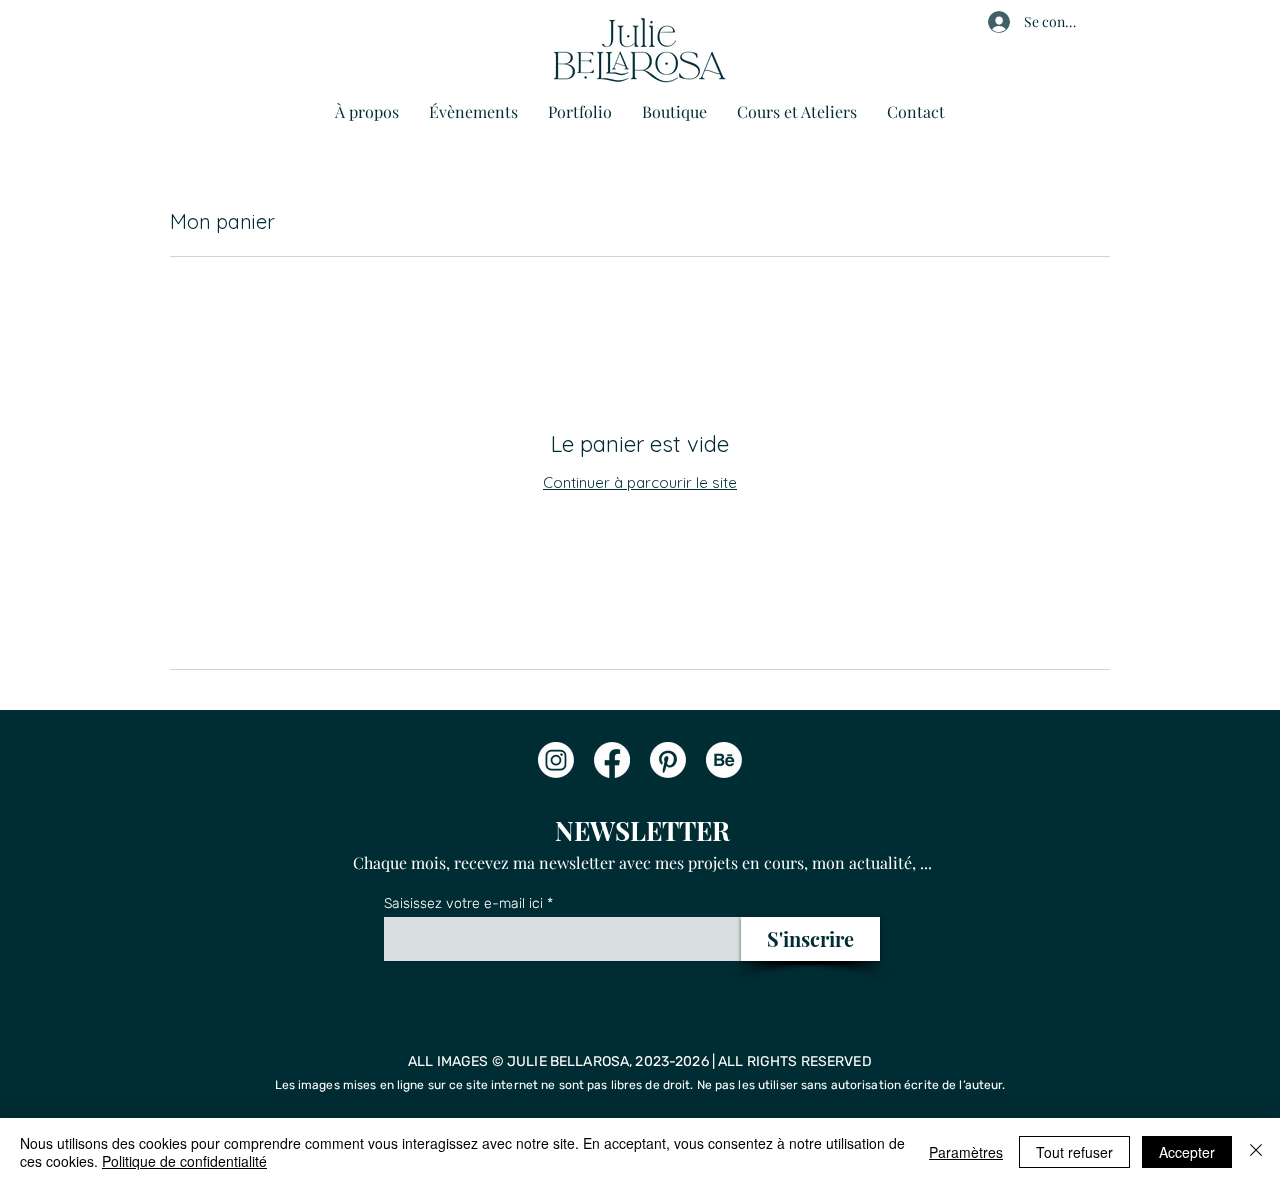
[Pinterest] (668, 760)
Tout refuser (1074, 1152)
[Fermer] (1256, 1152)
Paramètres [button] (966, 1152)
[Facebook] (612, 760)
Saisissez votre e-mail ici (463, 904)
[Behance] (724, 760)
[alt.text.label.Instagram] (556, 760)
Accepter (1187, 1152)
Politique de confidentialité (184, 1161)
